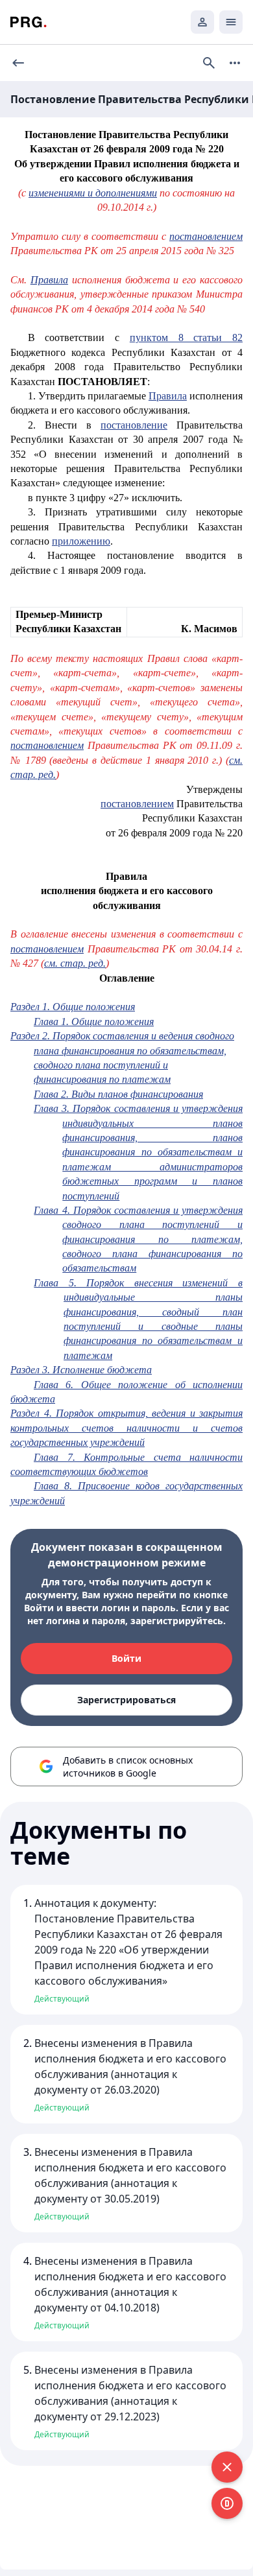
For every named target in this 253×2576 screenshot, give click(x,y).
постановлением (206, 236)
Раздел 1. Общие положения (73, 1007)
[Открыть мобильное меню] (231, 22)
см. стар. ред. (75, 963)
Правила (49, 280)
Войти (126, 1658)
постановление (134, 425)
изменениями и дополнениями (93, 193)
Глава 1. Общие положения (94, 1022)
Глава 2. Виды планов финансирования (118, 1094)
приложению (81, 541)
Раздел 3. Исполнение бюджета (81, 1370)
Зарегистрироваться (126, 1700)
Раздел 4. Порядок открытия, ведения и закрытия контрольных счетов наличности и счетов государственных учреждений (126, 1428)
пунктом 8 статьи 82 (186, 337)
